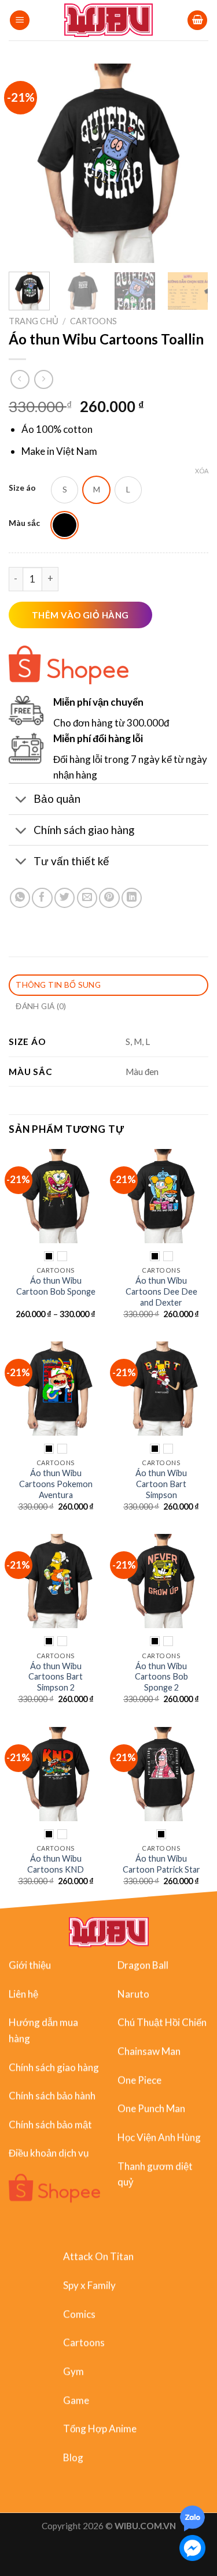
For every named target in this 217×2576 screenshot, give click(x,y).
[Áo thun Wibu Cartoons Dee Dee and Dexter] (161, 1196)
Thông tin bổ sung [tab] (58, 985)
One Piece (139, 2080)
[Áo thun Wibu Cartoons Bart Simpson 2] (56, 1581)
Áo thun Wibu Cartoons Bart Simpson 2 (56, 1677)
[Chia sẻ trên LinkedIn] (132, 898)
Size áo (22, 488)
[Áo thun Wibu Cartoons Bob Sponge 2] (161, 1581)
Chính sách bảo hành (52, 2095)
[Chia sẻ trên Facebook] (42, 898)
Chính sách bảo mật (50, 2124)
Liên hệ (23, 1994)
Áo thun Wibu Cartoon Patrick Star (161, 1864)
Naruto (133, 1994)
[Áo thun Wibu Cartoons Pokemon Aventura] (56, 1389)
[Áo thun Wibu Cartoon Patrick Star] (161, 1774)
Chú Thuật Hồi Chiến (162, 2023)
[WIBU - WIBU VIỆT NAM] (108, 20)
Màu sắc (24, 523)
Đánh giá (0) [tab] (41, 1006)
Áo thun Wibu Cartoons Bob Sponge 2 (161, 1677)
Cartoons (93, 321)
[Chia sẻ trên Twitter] (65, 898)
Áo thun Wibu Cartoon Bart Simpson (161, 1484)
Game (76, 2400)
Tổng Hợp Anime (100, 2428)
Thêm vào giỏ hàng (80, 615)
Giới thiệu (30, 1965)
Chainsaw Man (149, 2051)
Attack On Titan (98, 2256)
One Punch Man (151, 2109)
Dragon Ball (143, 1965)
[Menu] (20, 21)
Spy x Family (89, 2285)
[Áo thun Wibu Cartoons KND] (56, 1774)
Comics (79, 2314)
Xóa (202, 471)
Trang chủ (34, 321)
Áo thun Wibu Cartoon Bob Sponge (56, 1286)
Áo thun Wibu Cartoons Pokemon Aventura (56, 1484)
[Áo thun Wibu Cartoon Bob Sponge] (56, 1196)
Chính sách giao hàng (54, 2067)
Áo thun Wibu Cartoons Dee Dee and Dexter (161, 1291)
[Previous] (27, 163)
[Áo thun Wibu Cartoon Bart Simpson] (161, 1389)
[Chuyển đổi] (21, 800)
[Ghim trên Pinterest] (109, 898)
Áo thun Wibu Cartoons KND (56, 1864)
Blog (73, 2457)
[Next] (190, 163)
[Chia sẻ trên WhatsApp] (20, 898)
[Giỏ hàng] (197, 21)
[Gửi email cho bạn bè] (87, 898)
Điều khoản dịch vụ (49, 2153)
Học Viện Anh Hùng (159, 2137)
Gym (73, 2371)
